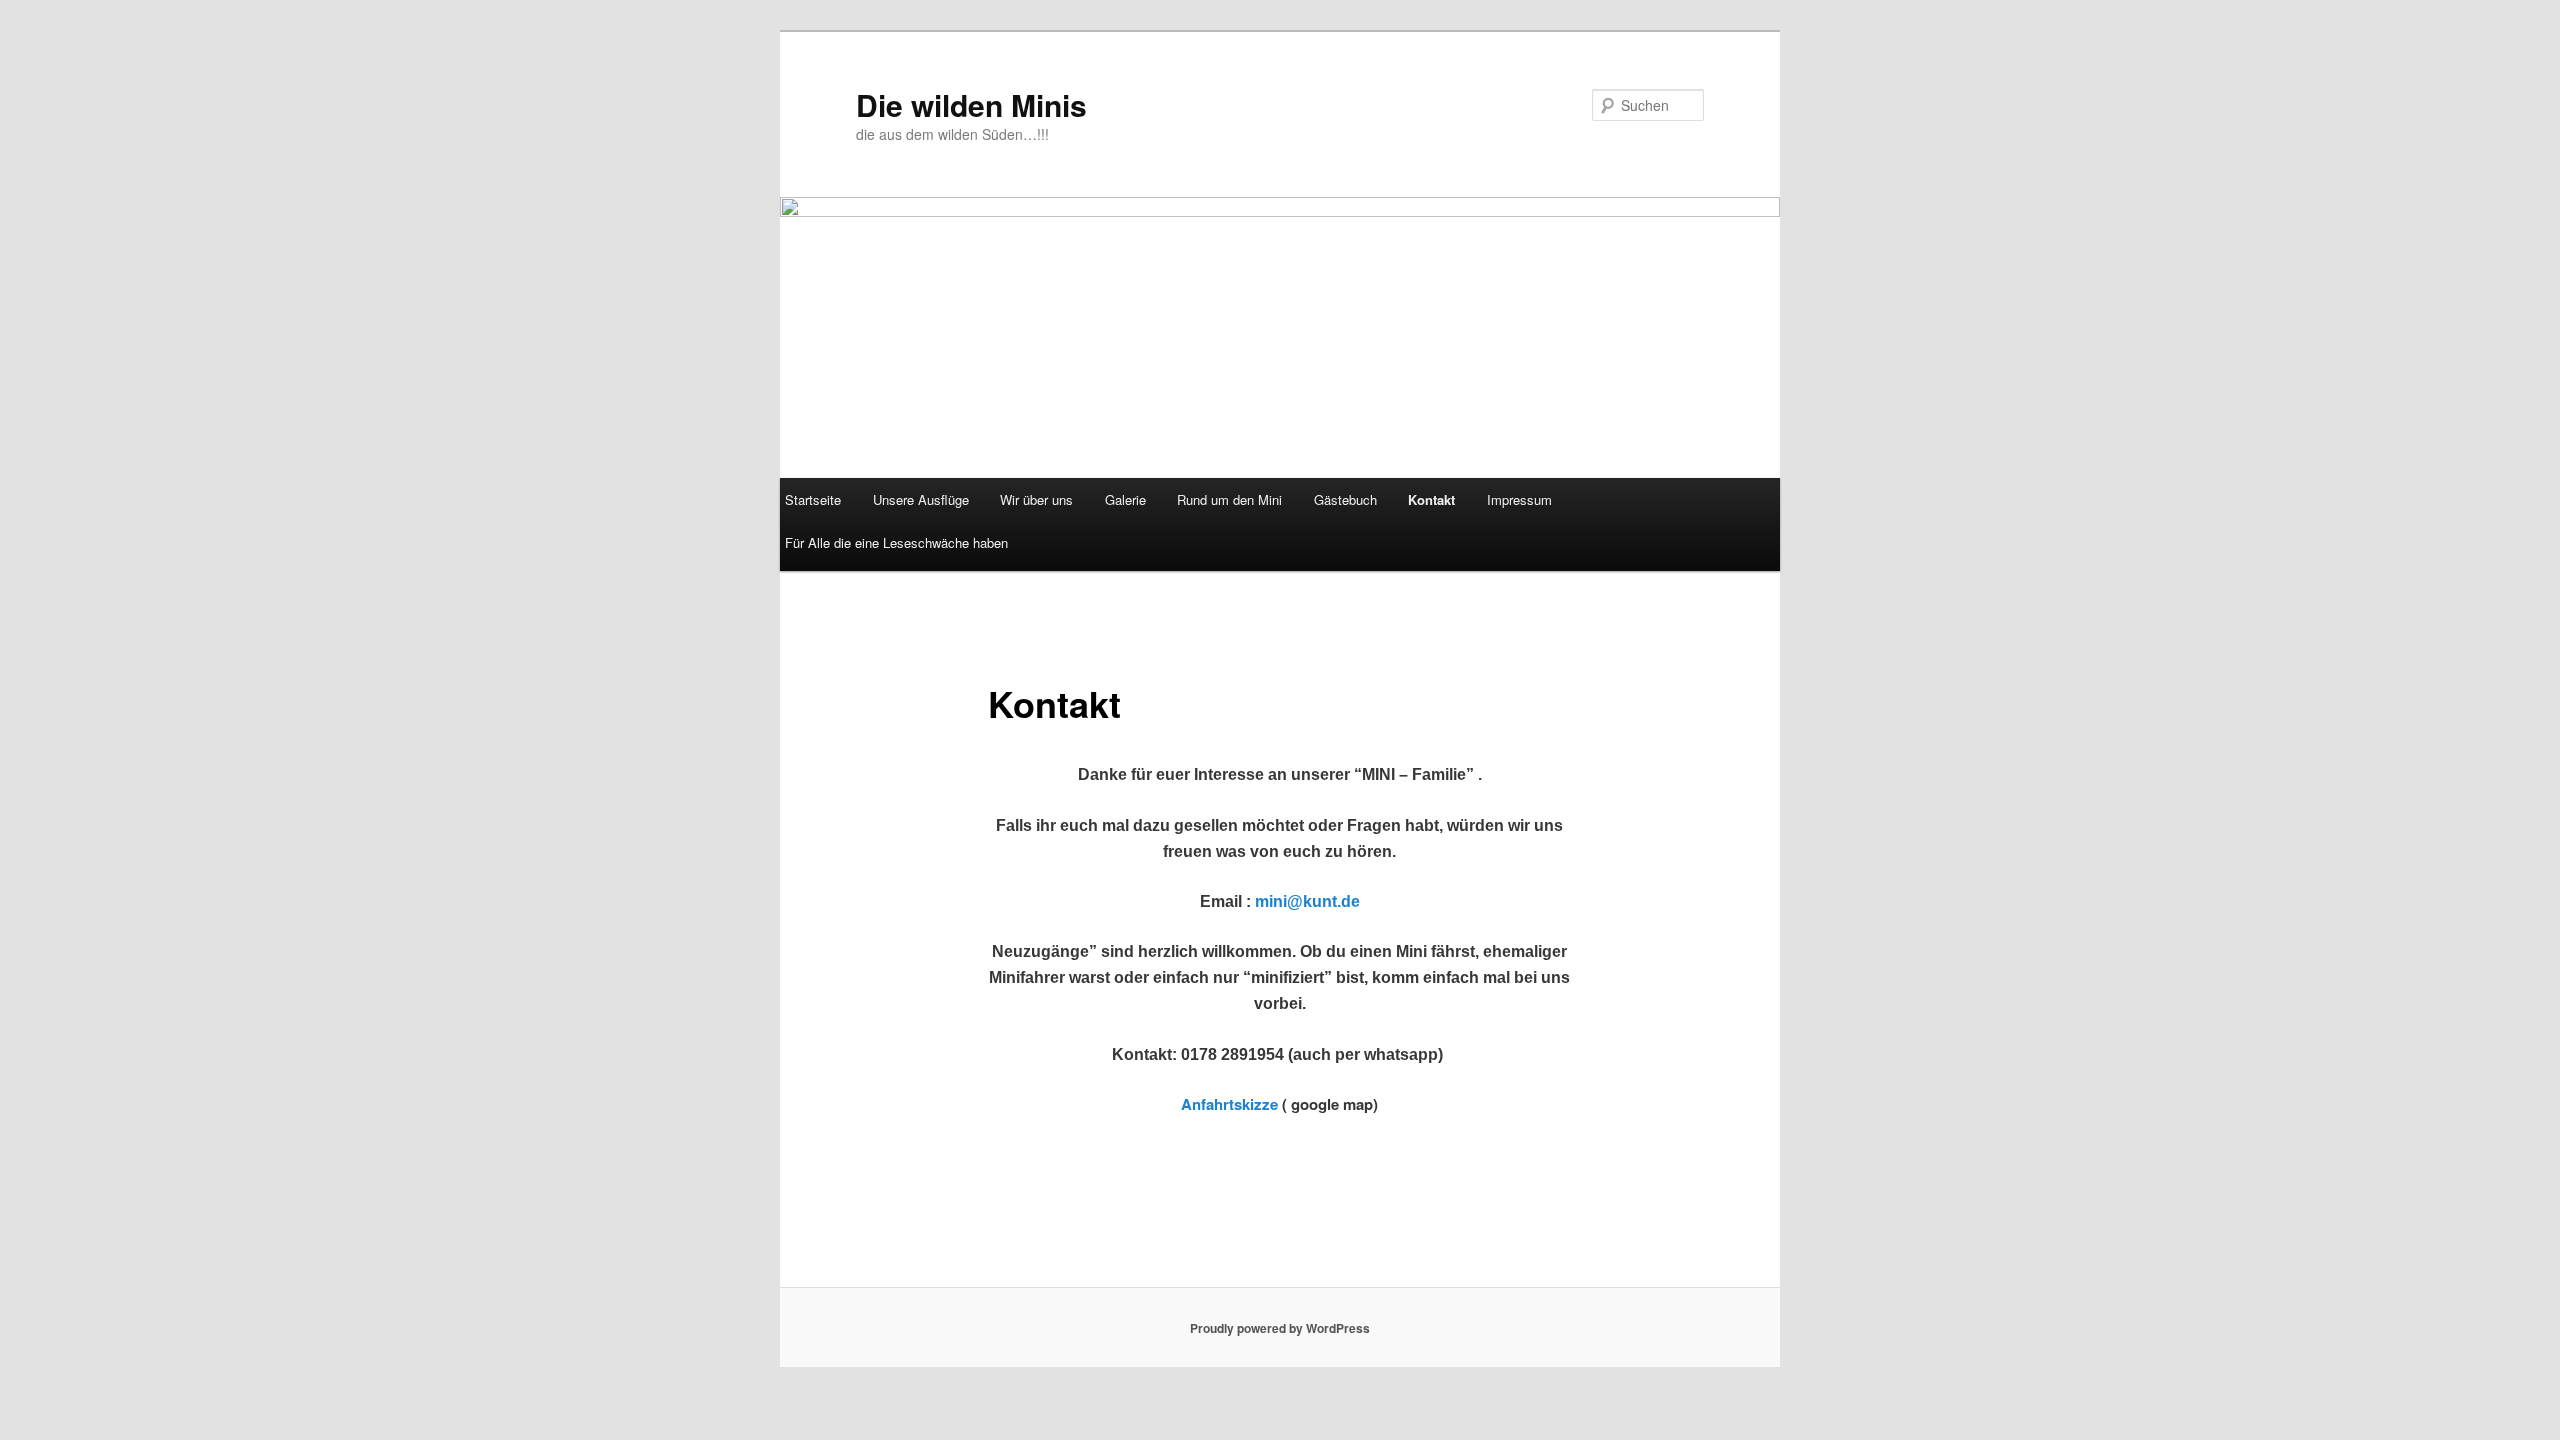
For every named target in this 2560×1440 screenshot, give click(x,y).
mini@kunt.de (1307, 901)
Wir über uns (1036, 499)
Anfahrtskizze (1229, 1104)
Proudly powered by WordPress (1280, 1328)
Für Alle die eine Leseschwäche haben (896, 542)
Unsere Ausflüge (921, 499)
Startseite (813, 499)
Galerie (1125, 499)
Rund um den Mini (1229, 499)
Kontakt (1431, 499)
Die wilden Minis (971, 104)
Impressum (1519, 499)
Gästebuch (1345, 499)
